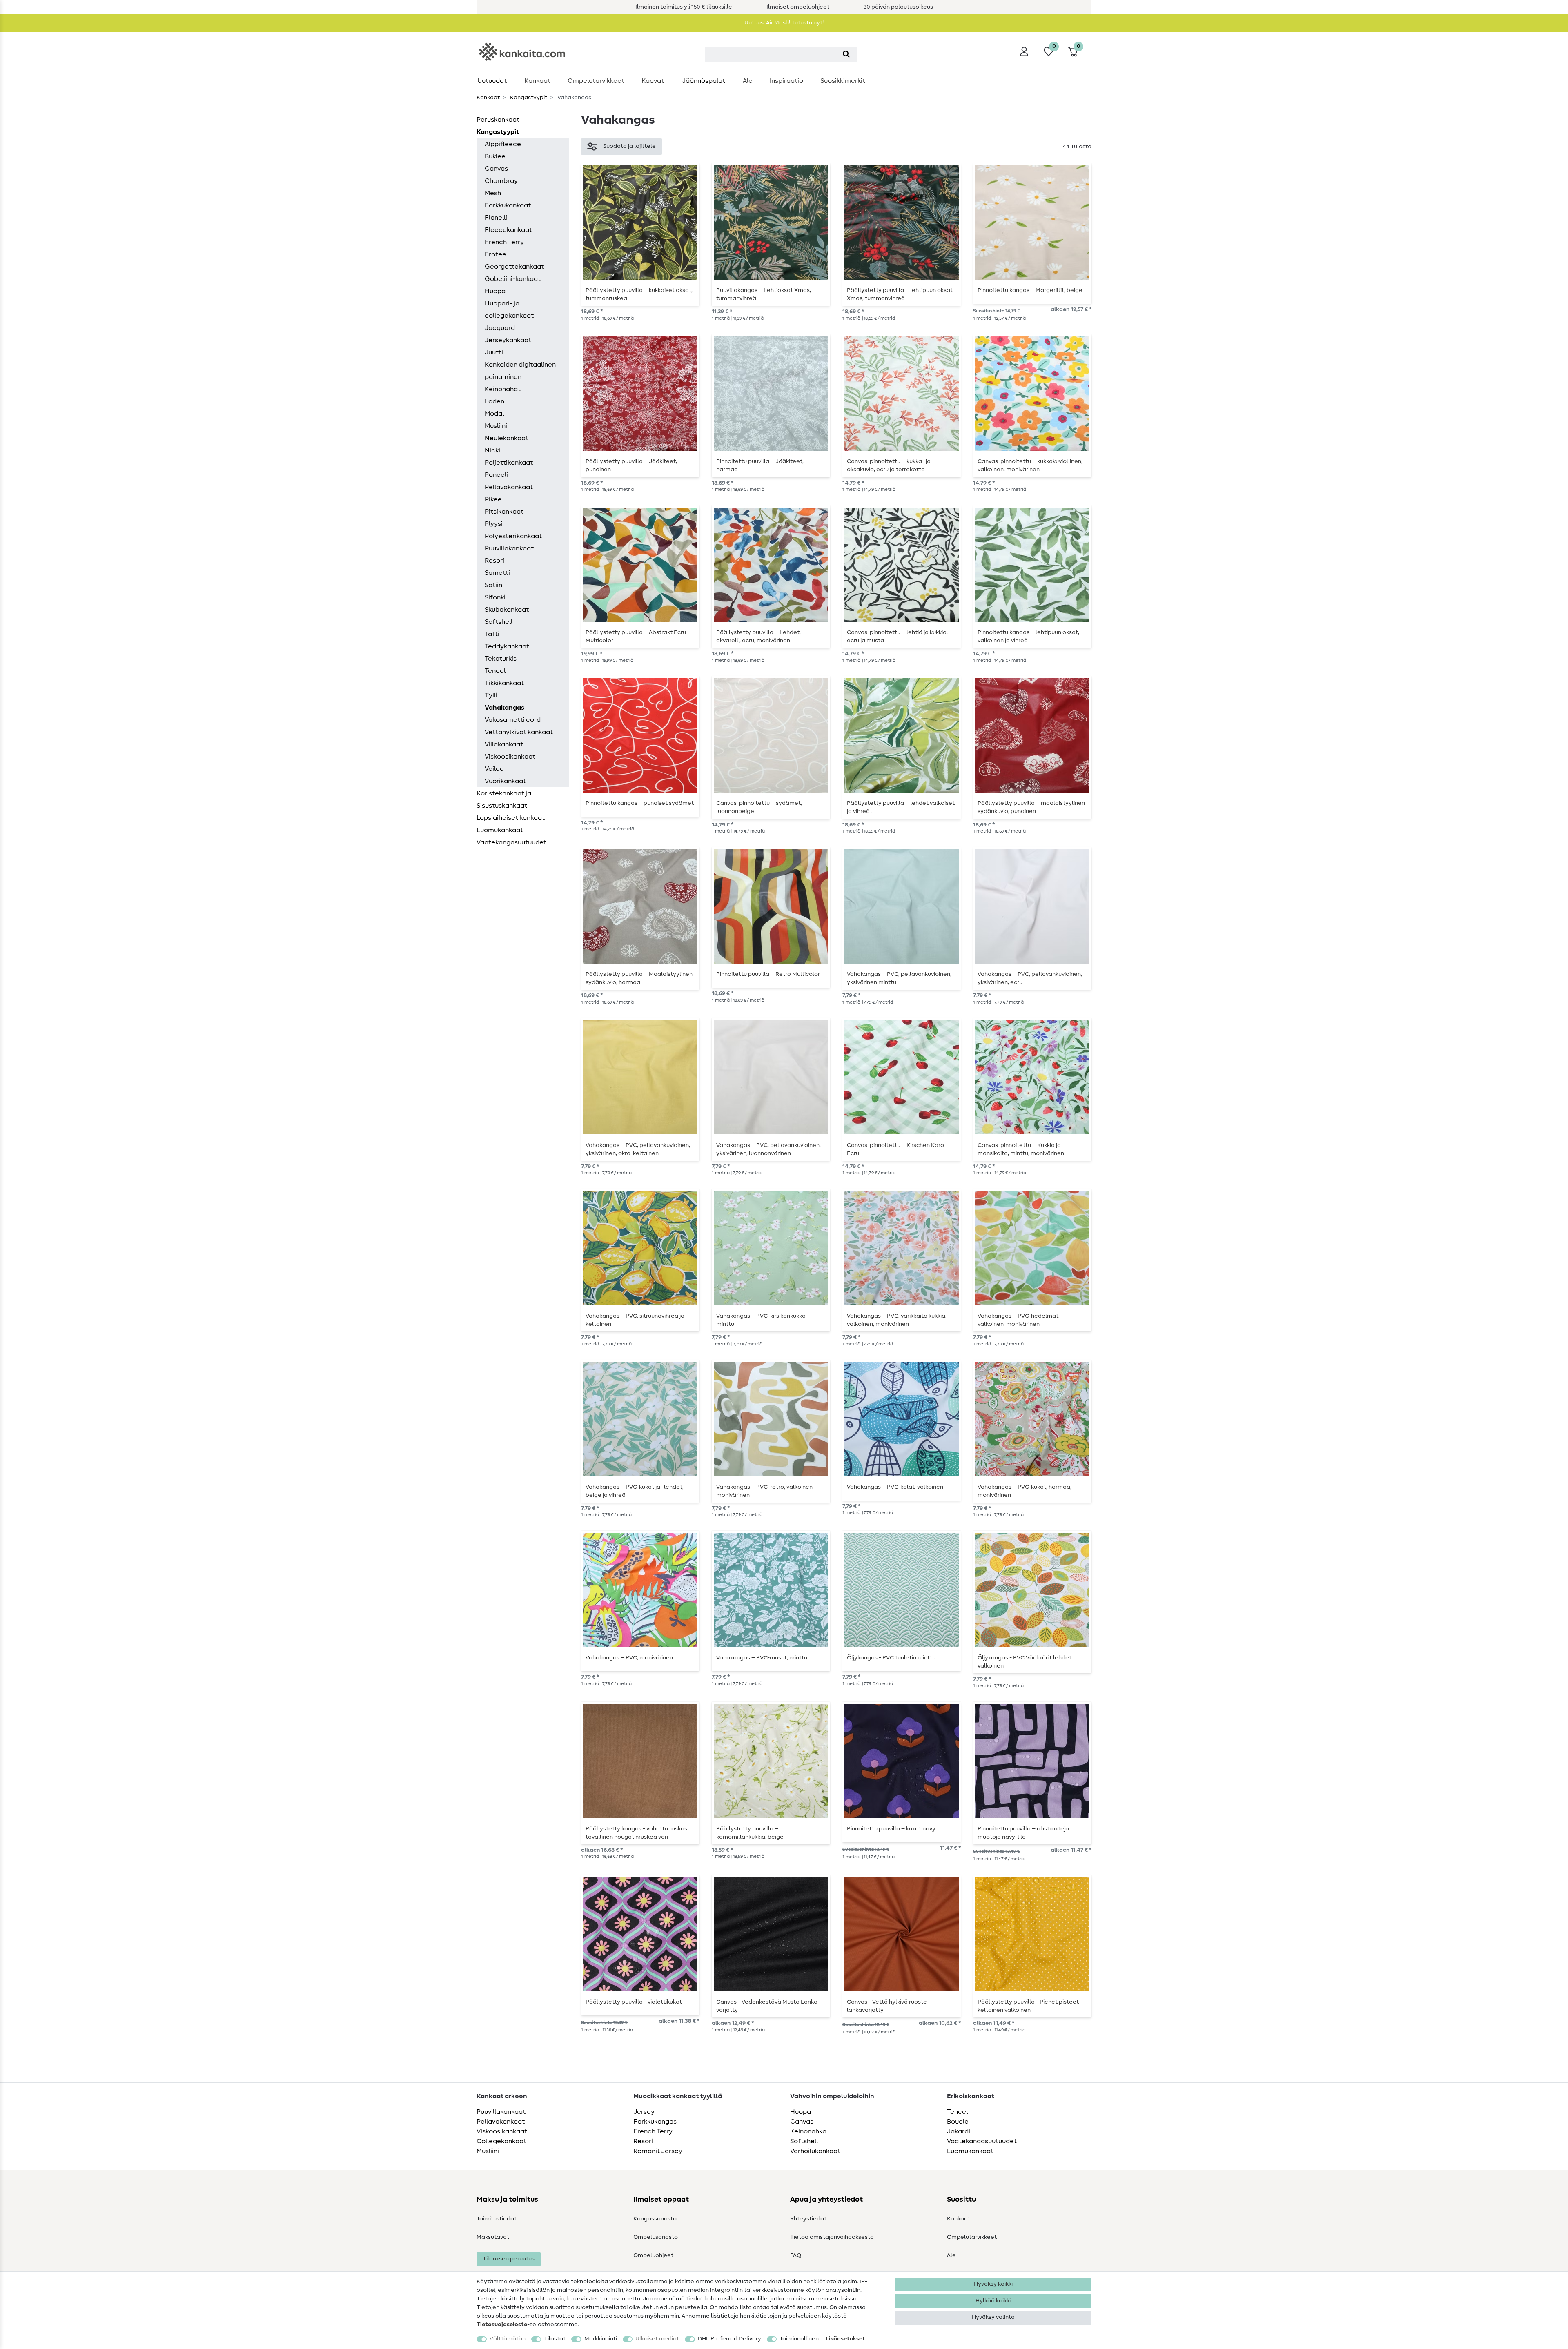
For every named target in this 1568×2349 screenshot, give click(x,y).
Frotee (496, 254)
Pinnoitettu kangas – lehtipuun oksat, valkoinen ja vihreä (1028, 637)
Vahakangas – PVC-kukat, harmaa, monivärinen (1025, 1491)
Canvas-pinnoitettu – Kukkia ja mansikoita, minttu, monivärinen (1021, 1149)
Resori (494, 561)
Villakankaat (504, 744)
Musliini (496, 426)
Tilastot (555, 2339)
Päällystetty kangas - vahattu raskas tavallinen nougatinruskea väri (636, 1833)
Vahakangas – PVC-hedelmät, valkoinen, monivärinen (1019, 1320)
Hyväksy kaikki (993, 2284)
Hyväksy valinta (993, 2317)
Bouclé (958, 2122)
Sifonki (495, 597)
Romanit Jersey (658, 2151)
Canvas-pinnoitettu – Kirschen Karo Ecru (895, 1149)
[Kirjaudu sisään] (1024, 51)
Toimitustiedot (497, 2219)
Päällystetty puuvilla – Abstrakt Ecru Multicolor (636, 637)
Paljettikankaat (509, 463)
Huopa (495, 291)
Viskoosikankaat (510, 757)
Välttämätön (508, 2339)
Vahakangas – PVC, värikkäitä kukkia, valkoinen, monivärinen (897, 1320)
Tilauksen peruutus (509, 2259)
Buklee (495, 156)
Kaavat (653, 81)
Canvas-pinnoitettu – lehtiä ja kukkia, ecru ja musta (897, 637)
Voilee (494, 769)
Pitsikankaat (504, 512)
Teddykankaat (507, 646)
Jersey (644, 2112)
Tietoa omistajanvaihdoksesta (832, 2237)
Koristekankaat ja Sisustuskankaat (504, 799)
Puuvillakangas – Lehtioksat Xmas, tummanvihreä (764, 294)
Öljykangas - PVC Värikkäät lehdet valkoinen (1025, 1662)
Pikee (493, 499)
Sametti (497, 573)
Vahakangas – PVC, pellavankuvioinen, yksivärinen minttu (899, 978)
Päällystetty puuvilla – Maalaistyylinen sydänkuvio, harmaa (639, 978)
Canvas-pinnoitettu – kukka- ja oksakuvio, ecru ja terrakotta (889, 465)
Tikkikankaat (504, 683)
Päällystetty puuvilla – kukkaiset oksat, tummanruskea (639, 294)
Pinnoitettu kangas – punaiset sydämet (640, 803)
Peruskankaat (498, 120)
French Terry (504, 242)
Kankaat (537, 81)
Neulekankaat (507, 438)
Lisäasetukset (845, 2339)
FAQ (796, 2255)
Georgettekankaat (514, 267)
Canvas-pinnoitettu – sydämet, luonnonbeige (759, 807)
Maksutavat (493, 2237)
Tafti (492, 634)
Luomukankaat (500, 830)
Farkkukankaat (508, 205)
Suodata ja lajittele (629, 146)
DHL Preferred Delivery (729, 2339)
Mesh (493, 193)
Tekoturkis (501, 659)
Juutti (494, 352)
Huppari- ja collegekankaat (509, 309)
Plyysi (494, 524)
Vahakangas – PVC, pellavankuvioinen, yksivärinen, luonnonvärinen (768, 1149)
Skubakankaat (507, 610)
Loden (494, 401)
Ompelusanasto (656, 2237)
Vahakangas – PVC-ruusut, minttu (762, 1658)
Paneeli (496, 475)
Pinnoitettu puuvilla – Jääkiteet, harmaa (760, 465)
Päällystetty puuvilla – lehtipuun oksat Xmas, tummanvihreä (900, 294)
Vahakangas (504, 708)
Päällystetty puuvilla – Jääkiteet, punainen (631, 465)
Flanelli (496, 218)
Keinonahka (808, 2131)
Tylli (491, 695)
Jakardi (959, 2131)
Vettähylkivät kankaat (519, 732)
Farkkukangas (655, 2122)
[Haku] (846, 55)
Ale (748, 81)
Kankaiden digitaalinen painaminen (520, 371)
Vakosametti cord (513, 720)
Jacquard (500, 328)
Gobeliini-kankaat (513, 279)
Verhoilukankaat (815, 2151)
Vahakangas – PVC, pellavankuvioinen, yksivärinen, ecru (1030, 978)
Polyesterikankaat (513, 536)
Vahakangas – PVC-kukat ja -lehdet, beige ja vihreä (635, 1491)
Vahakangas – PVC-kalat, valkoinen (895, 1487)
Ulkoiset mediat (657, 2339)
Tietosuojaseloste (502, 2325)
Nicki (492, 450)
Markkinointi (601, 2339)
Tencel (495, 671)
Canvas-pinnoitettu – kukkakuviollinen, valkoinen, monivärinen (1030, 465)
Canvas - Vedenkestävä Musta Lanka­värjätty (768, 2006)
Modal (494, 414)
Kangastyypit (528, 98)
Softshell (499, 622)
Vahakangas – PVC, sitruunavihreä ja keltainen (635, 1320)
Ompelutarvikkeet (596, 81)
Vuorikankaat (505, 781)
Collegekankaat (501, 2141)
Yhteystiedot (808, 2219)
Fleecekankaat (508, 230)
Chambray (501, 181)
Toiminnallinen (799, 2339)
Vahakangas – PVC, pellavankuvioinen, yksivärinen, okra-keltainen (638, 1149)
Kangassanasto (655, 2219)
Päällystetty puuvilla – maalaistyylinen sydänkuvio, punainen (1031, 807)
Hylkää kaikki (993, 2301)
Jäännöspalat (704, 81)
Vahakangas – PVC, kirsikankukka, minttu (762, 1320)
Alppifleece (503, 144)
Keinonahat (503, 389)
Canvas (496, 169)
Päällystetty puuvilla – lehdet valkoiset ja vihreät (901, 807)
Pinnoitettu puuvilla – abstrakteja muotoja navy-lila (1023, 1833)
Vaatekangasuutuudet (511, 842)
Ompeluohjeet (653, 2255)
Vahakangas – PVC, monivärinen (629, 1658)
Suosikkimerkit (843, 81)
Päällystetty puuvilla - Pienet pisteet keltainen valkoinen (1028, 2006)
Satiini (494, 585)
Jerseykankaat (508, 340)
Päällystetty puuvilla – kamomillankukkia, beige (750, 1833)
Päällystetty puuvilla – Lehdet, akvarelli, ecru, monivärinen (758, 637)
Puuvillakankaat (509, 548)
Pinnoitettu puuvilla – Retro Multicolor (768, 974)
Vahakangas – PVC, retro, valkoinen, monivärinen (765, 1491)
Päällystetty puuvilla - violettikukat (634, 2002)
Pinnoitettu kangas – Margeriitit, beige (1030, 290)
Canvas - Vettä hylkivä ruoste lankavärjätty (887, 2006)
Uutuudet (492, 81)
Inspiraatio (786, 81)
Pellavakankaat (509, 487)
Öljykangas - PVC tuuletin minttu (891, 1658)
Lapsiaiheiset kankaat (511, 818)
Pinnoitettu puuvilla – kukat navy (891, 1829)
